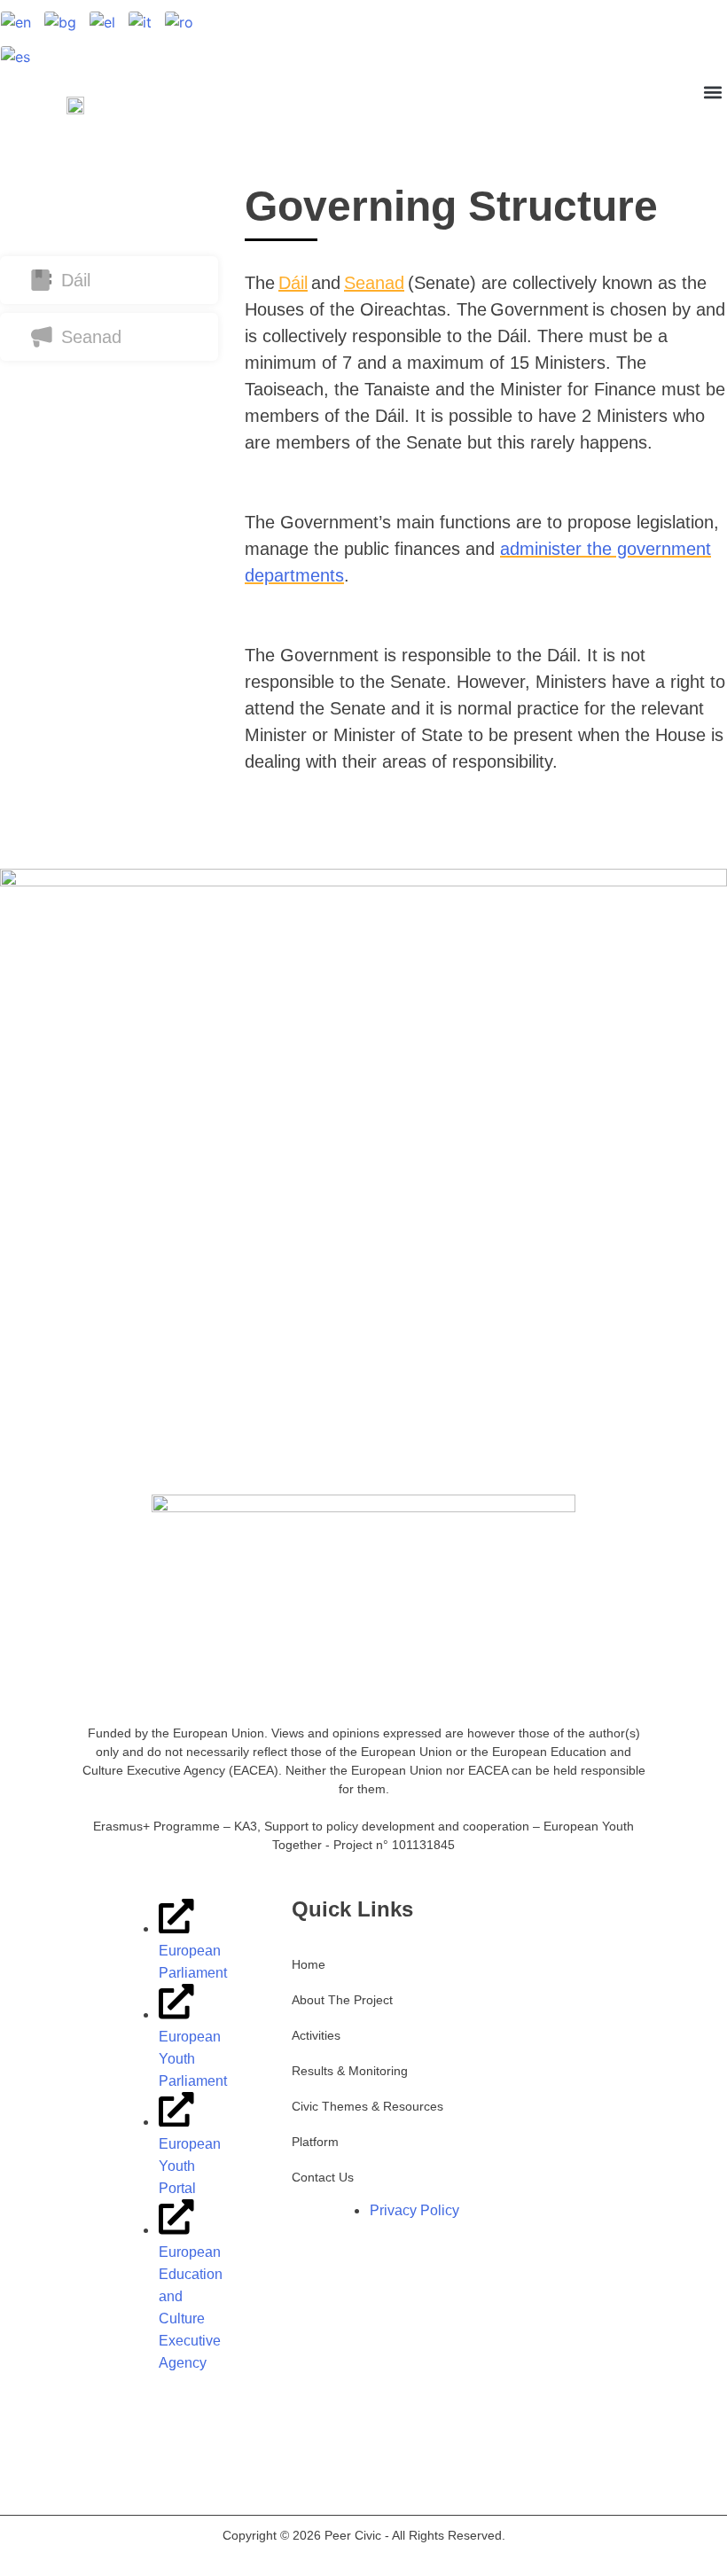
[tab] (109, 216)
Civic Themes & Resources (367, 2106)
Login (632, 39)
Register (698, 39)
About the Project (342, 2000)
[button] (712, 92)
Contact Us (323, 2177)
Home (309, 1964)
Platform (315, 2142)
